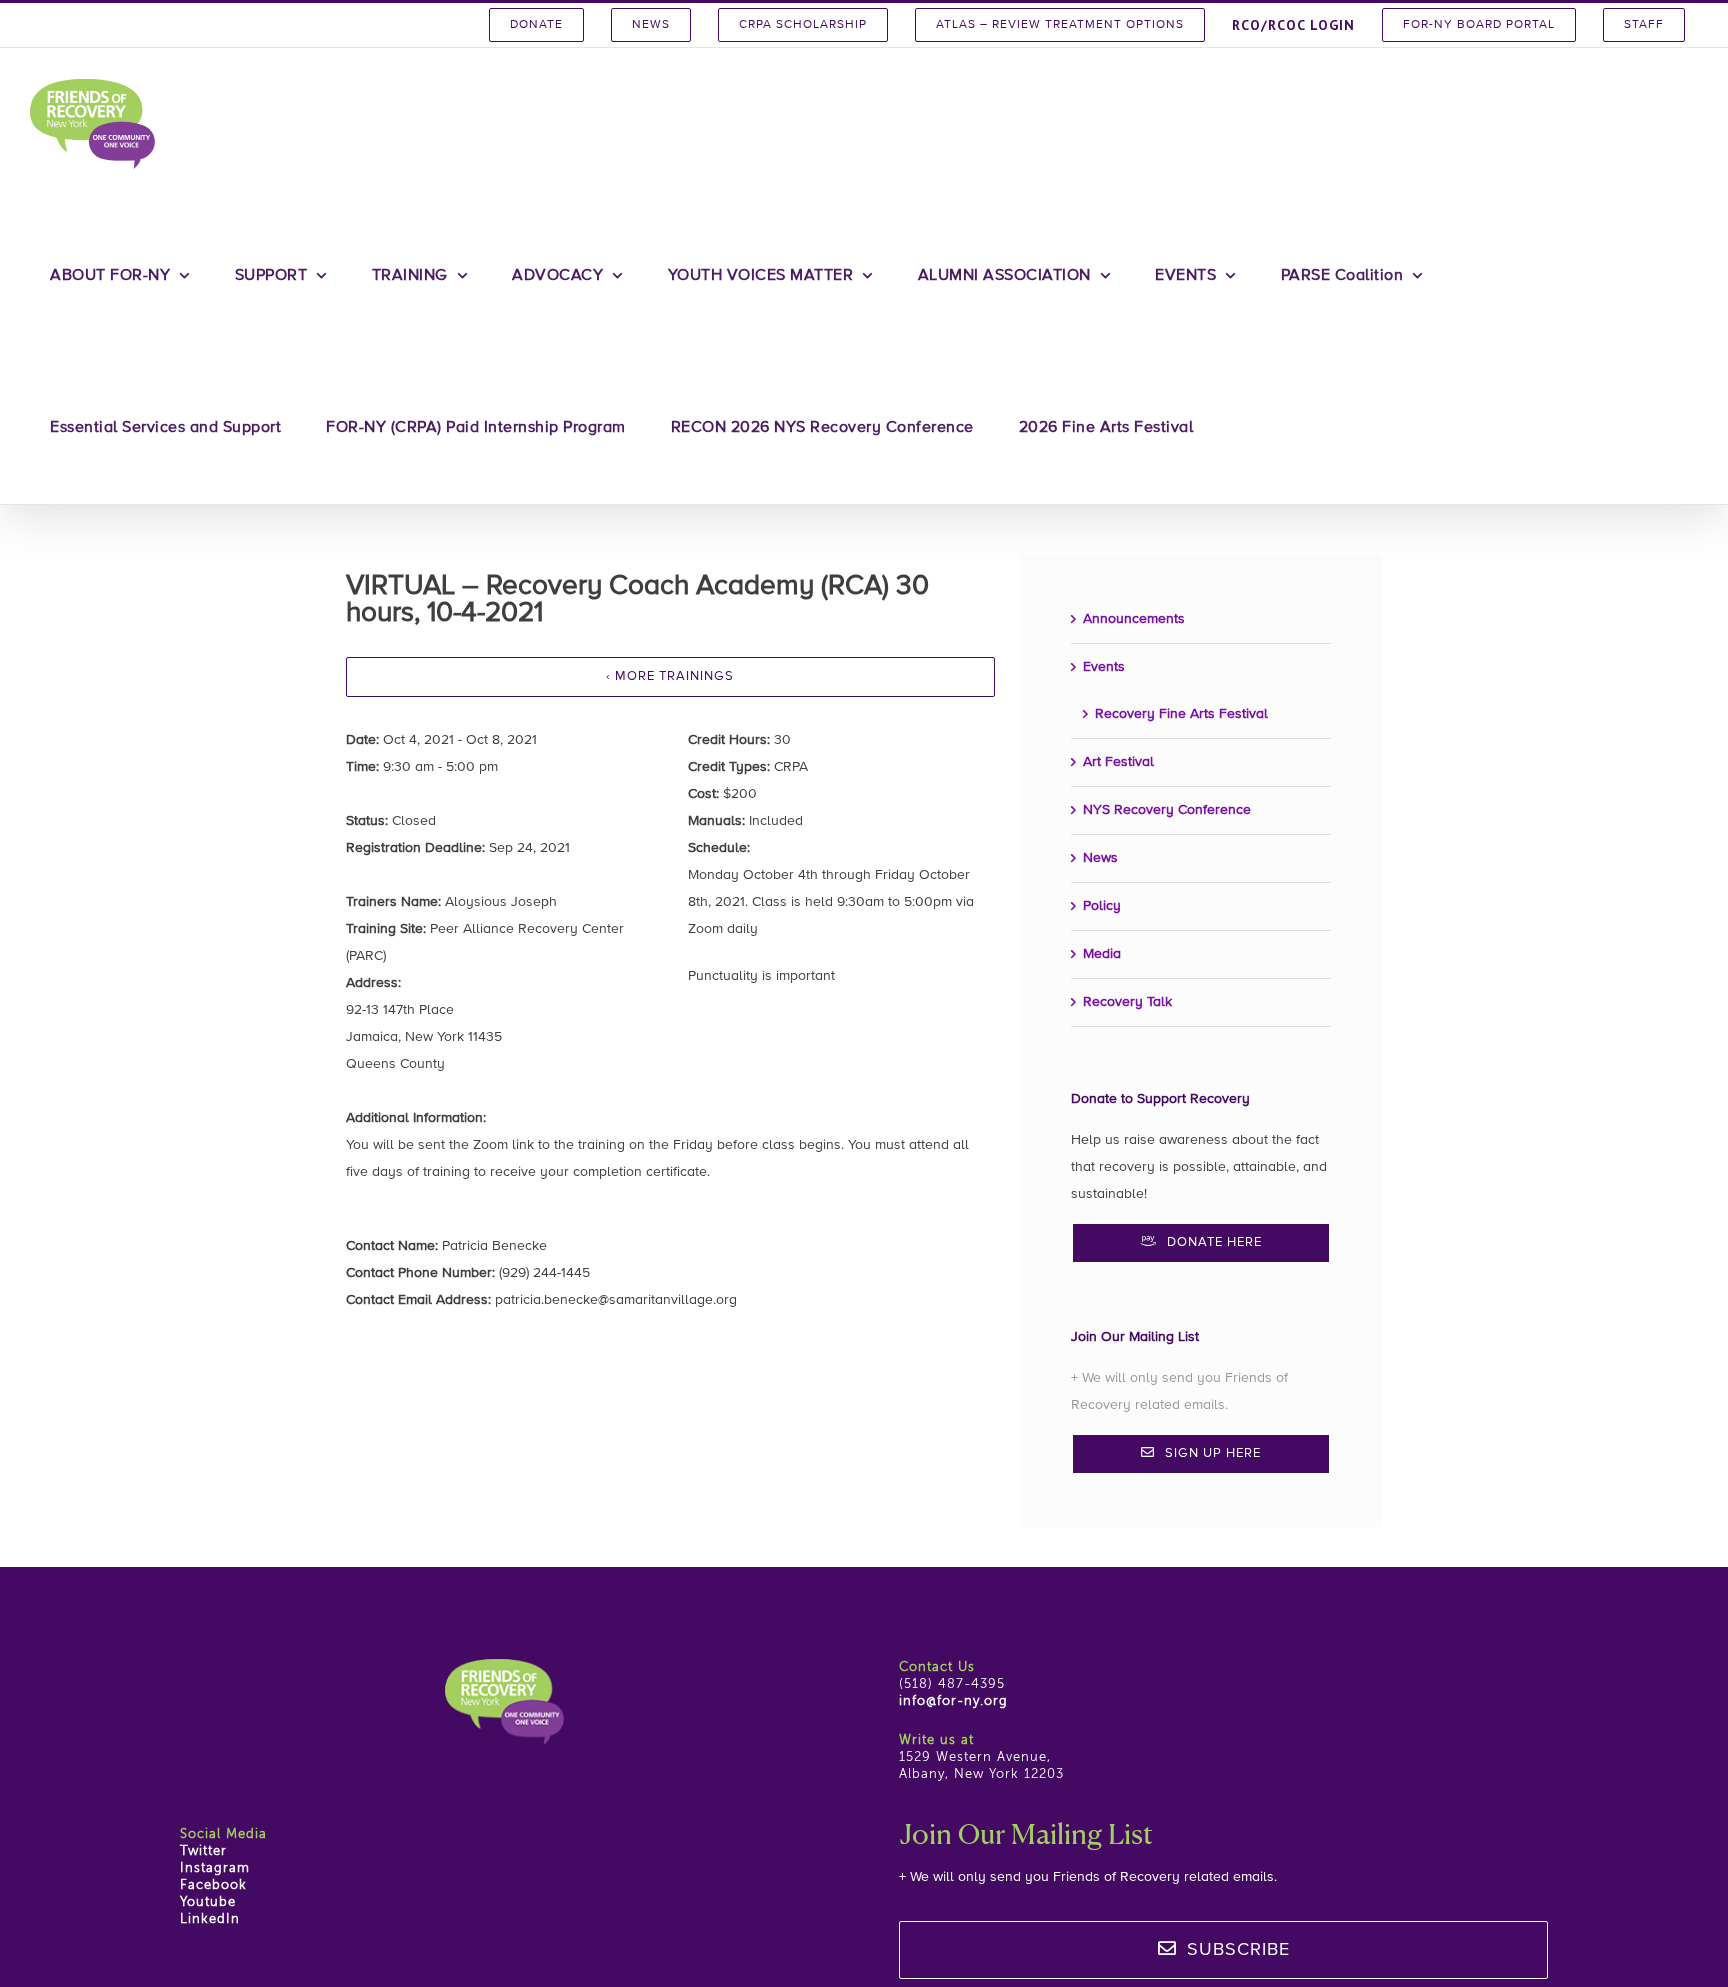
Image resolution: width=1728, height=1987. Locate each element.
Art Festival (1118, 762)
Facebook (213, 1885)
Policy (1102, 906)
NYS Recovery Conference (1167, 810)
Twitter (203, 1851)
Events (1104, 667)
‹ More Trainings (670, 676)
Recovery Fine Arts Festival (1181, 714)
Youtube (208, 1902)
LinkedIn (210, 1919)
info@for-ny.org (953, 1701)
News (1100, 858)
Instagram (215, 1868)
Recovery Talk (1127, 1002)
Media (1102, 954)
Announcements (1134, 619)
